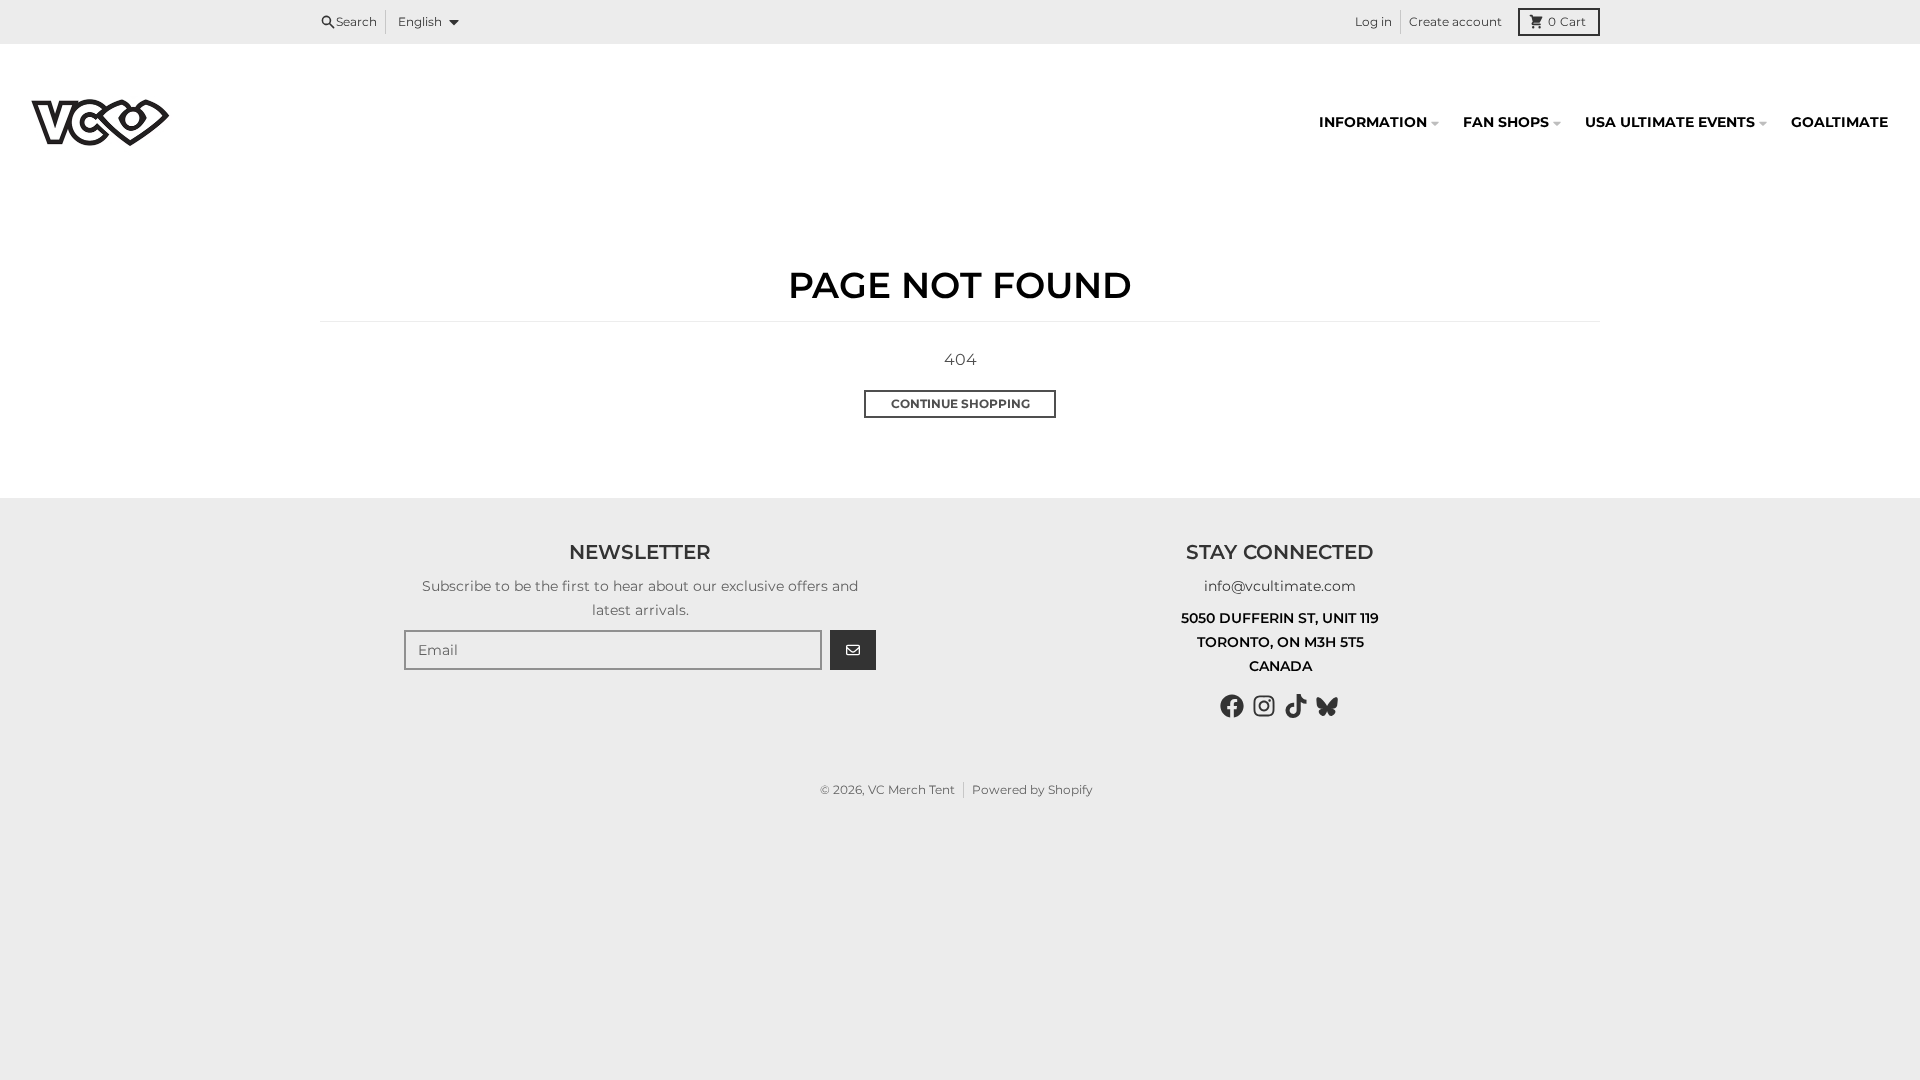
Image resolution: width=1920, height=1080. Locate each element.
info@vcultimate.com (1280, 586)
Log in (1373, 21)
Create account (1455, 21)
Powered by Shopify (1032, 789)
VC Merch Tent (911, 789)
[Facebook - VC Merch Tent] (1232, 706)
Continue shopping (960, 403)
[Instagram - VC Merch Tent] (1264, 706)
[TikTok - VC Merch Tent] (1296, 706)
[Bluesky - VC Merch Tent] (1328, 706)
